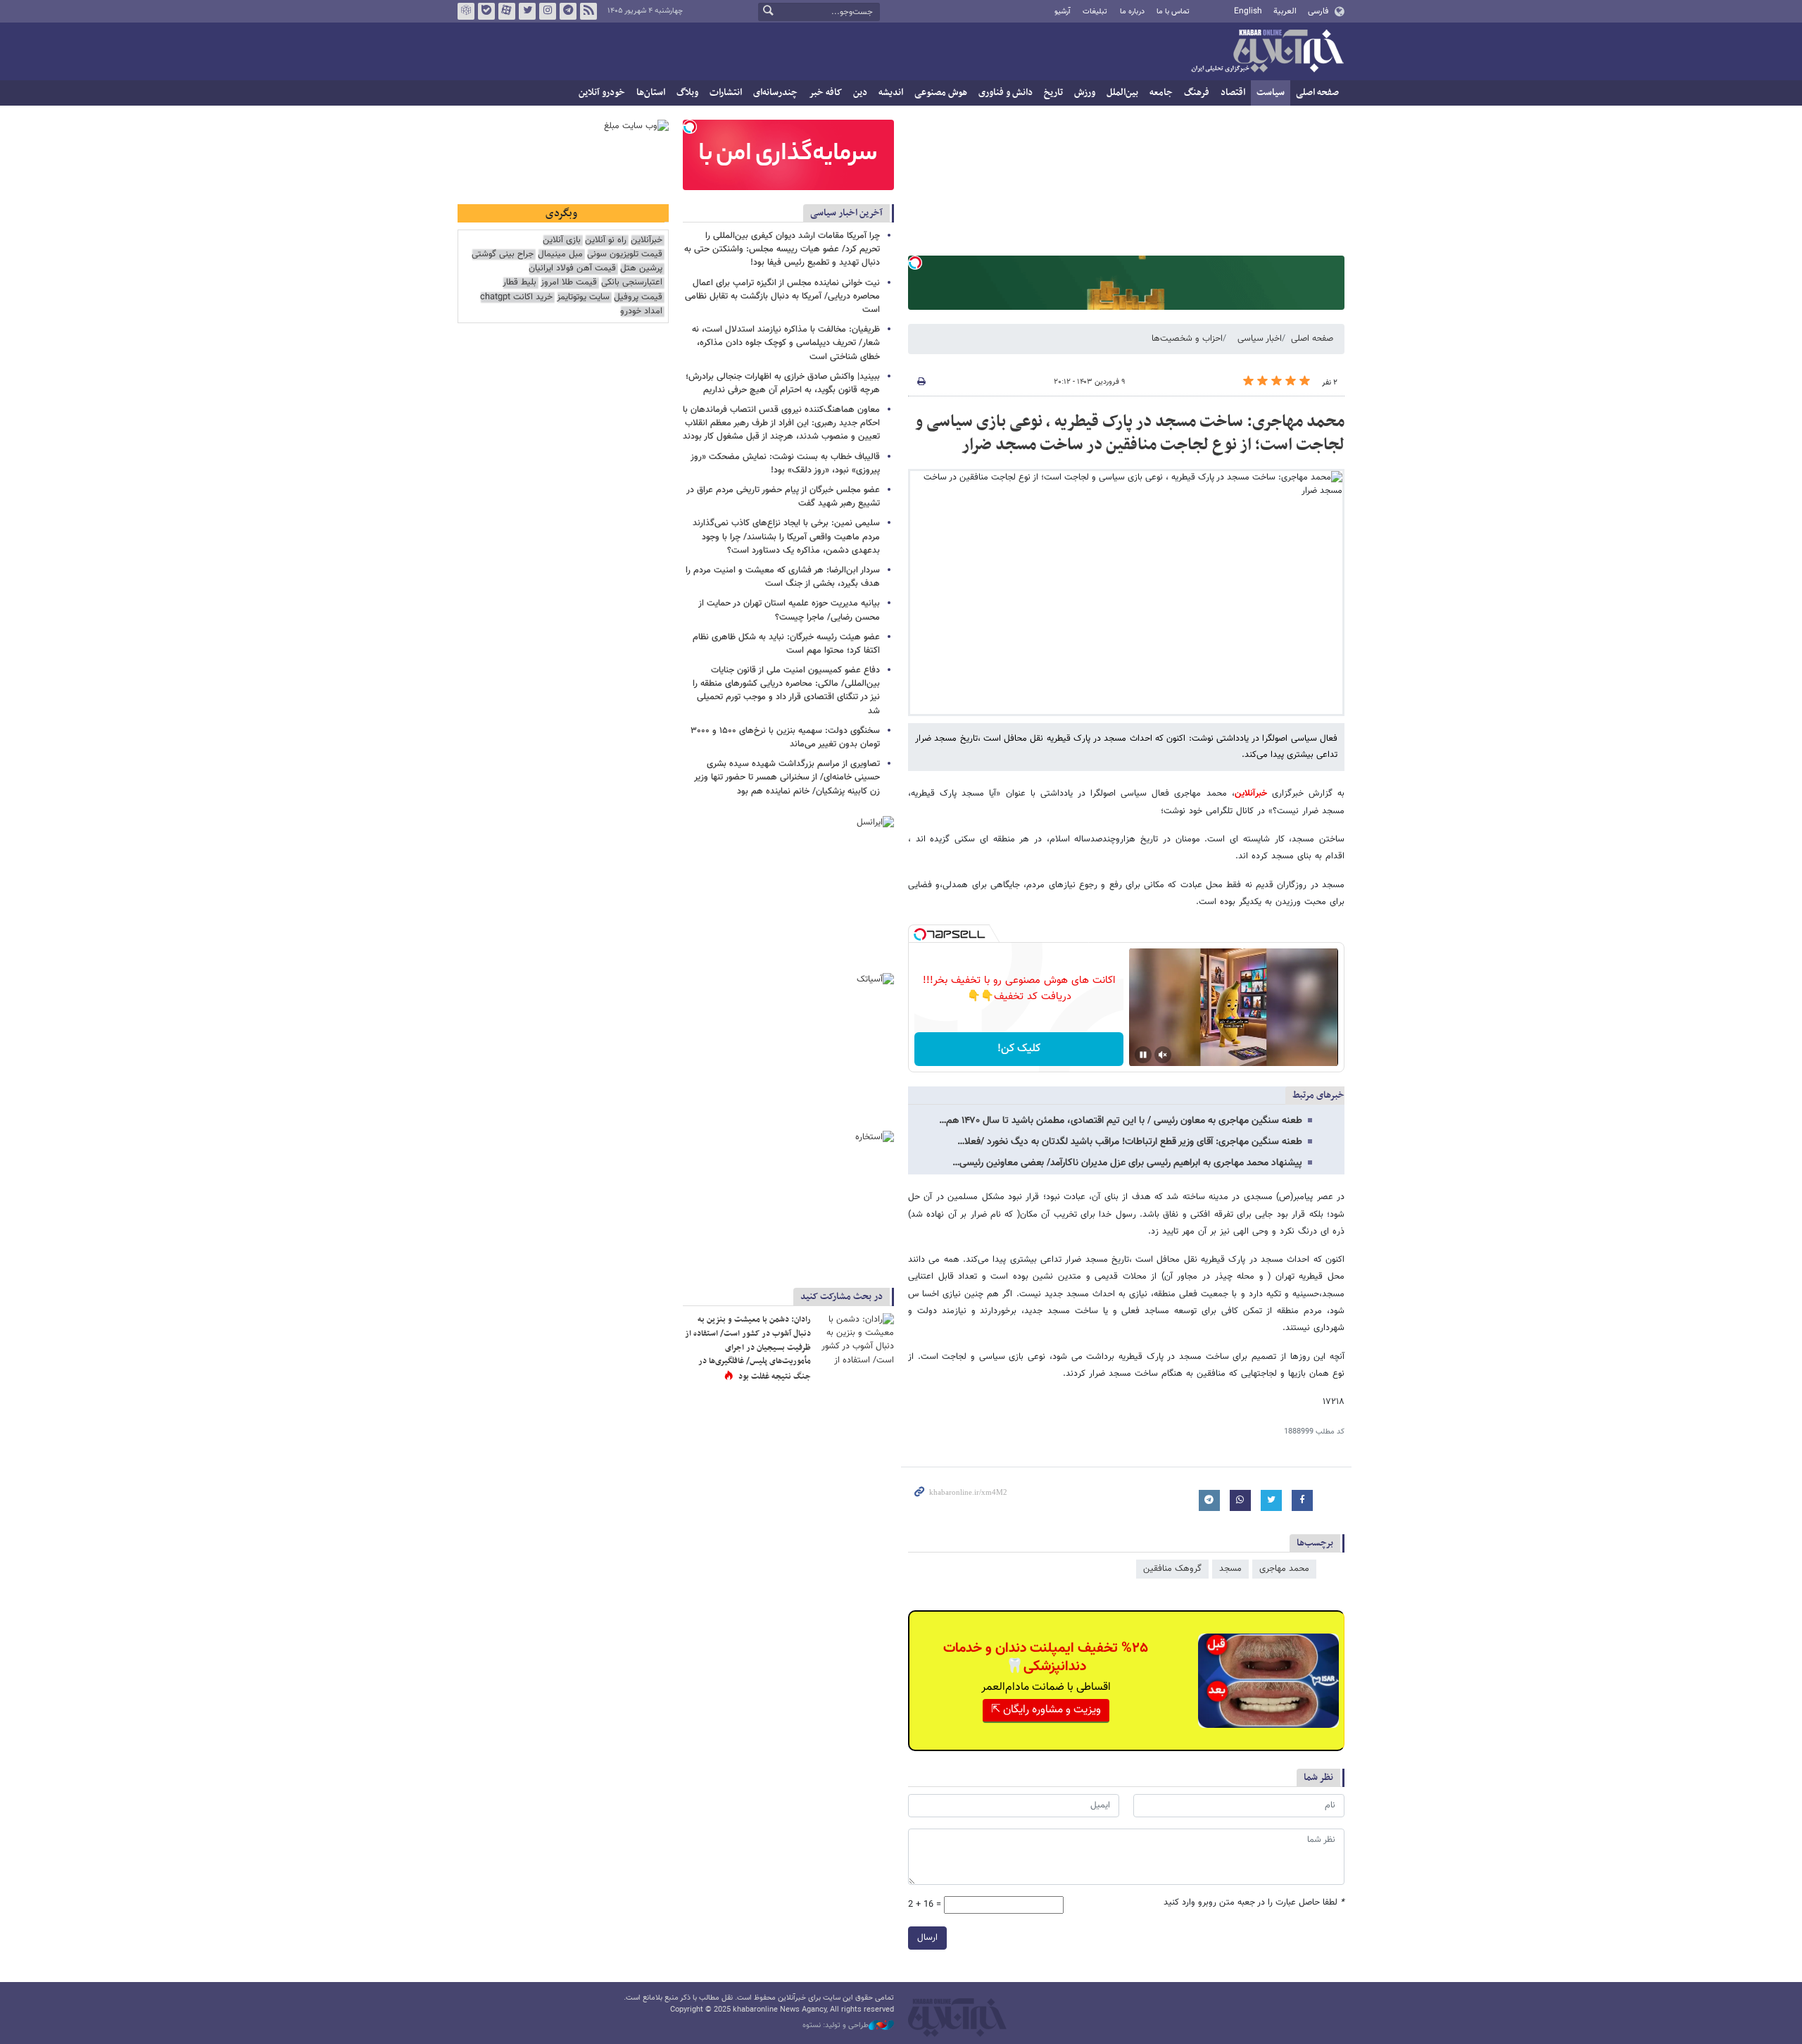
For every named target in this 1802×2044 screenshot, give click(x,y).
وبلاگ (687, 93)
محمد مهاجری (1284, 1569)
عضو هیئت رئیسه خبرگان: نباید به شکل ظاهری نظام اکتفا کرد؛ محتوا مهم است (786, 644)
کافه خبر (825, 93)
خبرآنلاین (1267, 52)
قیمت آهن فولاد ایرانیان (572, 269)
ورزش (1085, 93)
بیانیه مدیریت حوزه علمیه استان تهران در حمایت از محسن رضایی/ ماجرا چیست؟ (789, 610)
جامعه (1161, 93)
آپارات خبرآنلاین (507, 11)
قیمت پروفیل (638, 297)
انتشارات (726, 93)
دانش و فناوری (1006, 93)
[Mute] (1163, 1055)
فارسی (1318, 11)
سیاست (1271, 93)
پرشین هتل (641, 269)
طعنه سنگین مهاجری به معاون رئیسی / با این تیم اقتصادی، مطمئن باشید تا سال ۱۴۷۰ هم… (1121, 1121)
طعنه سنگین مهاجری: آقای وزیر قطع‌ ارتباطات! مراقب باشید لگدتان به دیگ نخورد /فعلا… (1130, 1142)
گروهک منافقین (1172, 1569)
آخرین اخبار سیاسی (846, 213)
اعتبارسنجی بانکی (632, 283)
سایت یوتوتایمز (583, 297)
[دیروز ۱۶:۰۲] (855, 1339)
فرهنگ (1197, 93)
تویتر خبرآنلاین (527, 11)
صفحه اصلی (1317, 93)
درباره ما (1132, 12)
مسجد (1230, 1569)
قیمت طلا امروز (569, 283)
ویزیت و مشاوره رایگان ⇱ (1046, 1710)
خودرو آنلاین (602, 93)
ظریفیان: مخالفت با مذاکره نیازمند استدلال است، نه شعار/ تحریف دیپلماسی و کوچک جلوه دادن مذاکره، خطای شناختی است (786, 343)
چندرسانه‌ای (775, 93)
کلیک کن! (1019, 1049)
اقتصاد (1233, 93)
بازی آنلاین (562, 240)
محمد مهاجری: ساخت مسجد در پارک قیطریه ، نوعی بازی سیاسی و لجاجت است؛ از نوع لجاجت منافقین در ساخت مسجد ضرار (1130, 434)
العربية (1285, 11)
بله (486, 11)
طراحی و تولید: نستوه (836, 2026)
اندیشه (891, 93)
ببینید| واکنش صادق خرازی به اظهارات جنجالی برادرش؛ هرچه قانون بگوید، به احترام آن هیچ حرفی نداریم (783, 383)
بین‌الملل (1122, 93)
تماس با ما (1173, 12)
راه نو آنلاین (606, 240)
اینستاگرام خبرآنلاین (548, 11)
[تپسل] (915, 263)
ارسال (927, 1938)
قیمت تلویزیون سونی (625, 255)
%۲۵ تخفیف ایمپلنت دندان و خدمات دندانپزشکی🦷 (1046, 1657)
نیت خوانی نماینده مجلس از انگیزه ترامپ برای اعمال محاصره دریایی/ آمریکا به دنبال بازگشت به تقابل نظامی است (782, 296)
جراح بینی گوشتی (503, 255)
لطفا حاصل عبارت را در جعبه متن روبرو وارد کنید (1254, 1903)
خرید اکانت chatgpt (516, 297)
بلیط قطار (519, 283)
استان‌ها (651, 93)
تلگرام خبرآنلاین (568, 11)
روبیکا (466, 11)
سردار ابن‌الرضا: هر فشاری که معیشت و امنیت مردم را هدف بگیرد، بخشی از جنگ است (783, 577)
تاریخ (1053, 93)
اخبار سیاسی (1260, 339)
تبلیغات (1095, 12)
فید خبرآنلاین (588, 11)
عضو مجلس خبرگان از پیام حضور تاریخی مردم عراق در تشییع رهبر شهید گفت (783, 497)
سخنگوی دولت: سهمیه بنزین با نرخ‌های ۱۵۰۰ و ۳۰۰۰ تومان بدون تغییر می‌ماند (785, 738)
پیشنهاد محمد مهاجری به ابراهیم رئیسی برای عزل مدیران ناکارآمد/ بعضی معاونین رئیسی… (1127, 1163)
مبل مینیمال (560, 255)
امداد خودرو (641, 312)
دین (860, 93)
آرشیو (1063, 12)
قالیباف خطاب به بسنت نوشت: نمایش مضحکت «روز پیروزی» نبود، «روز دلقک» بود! (785, 464)
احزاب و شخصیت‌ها (1187, 339)
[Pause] (1143, 1055)
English (1248, 11)
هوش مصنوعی (941, 93)
